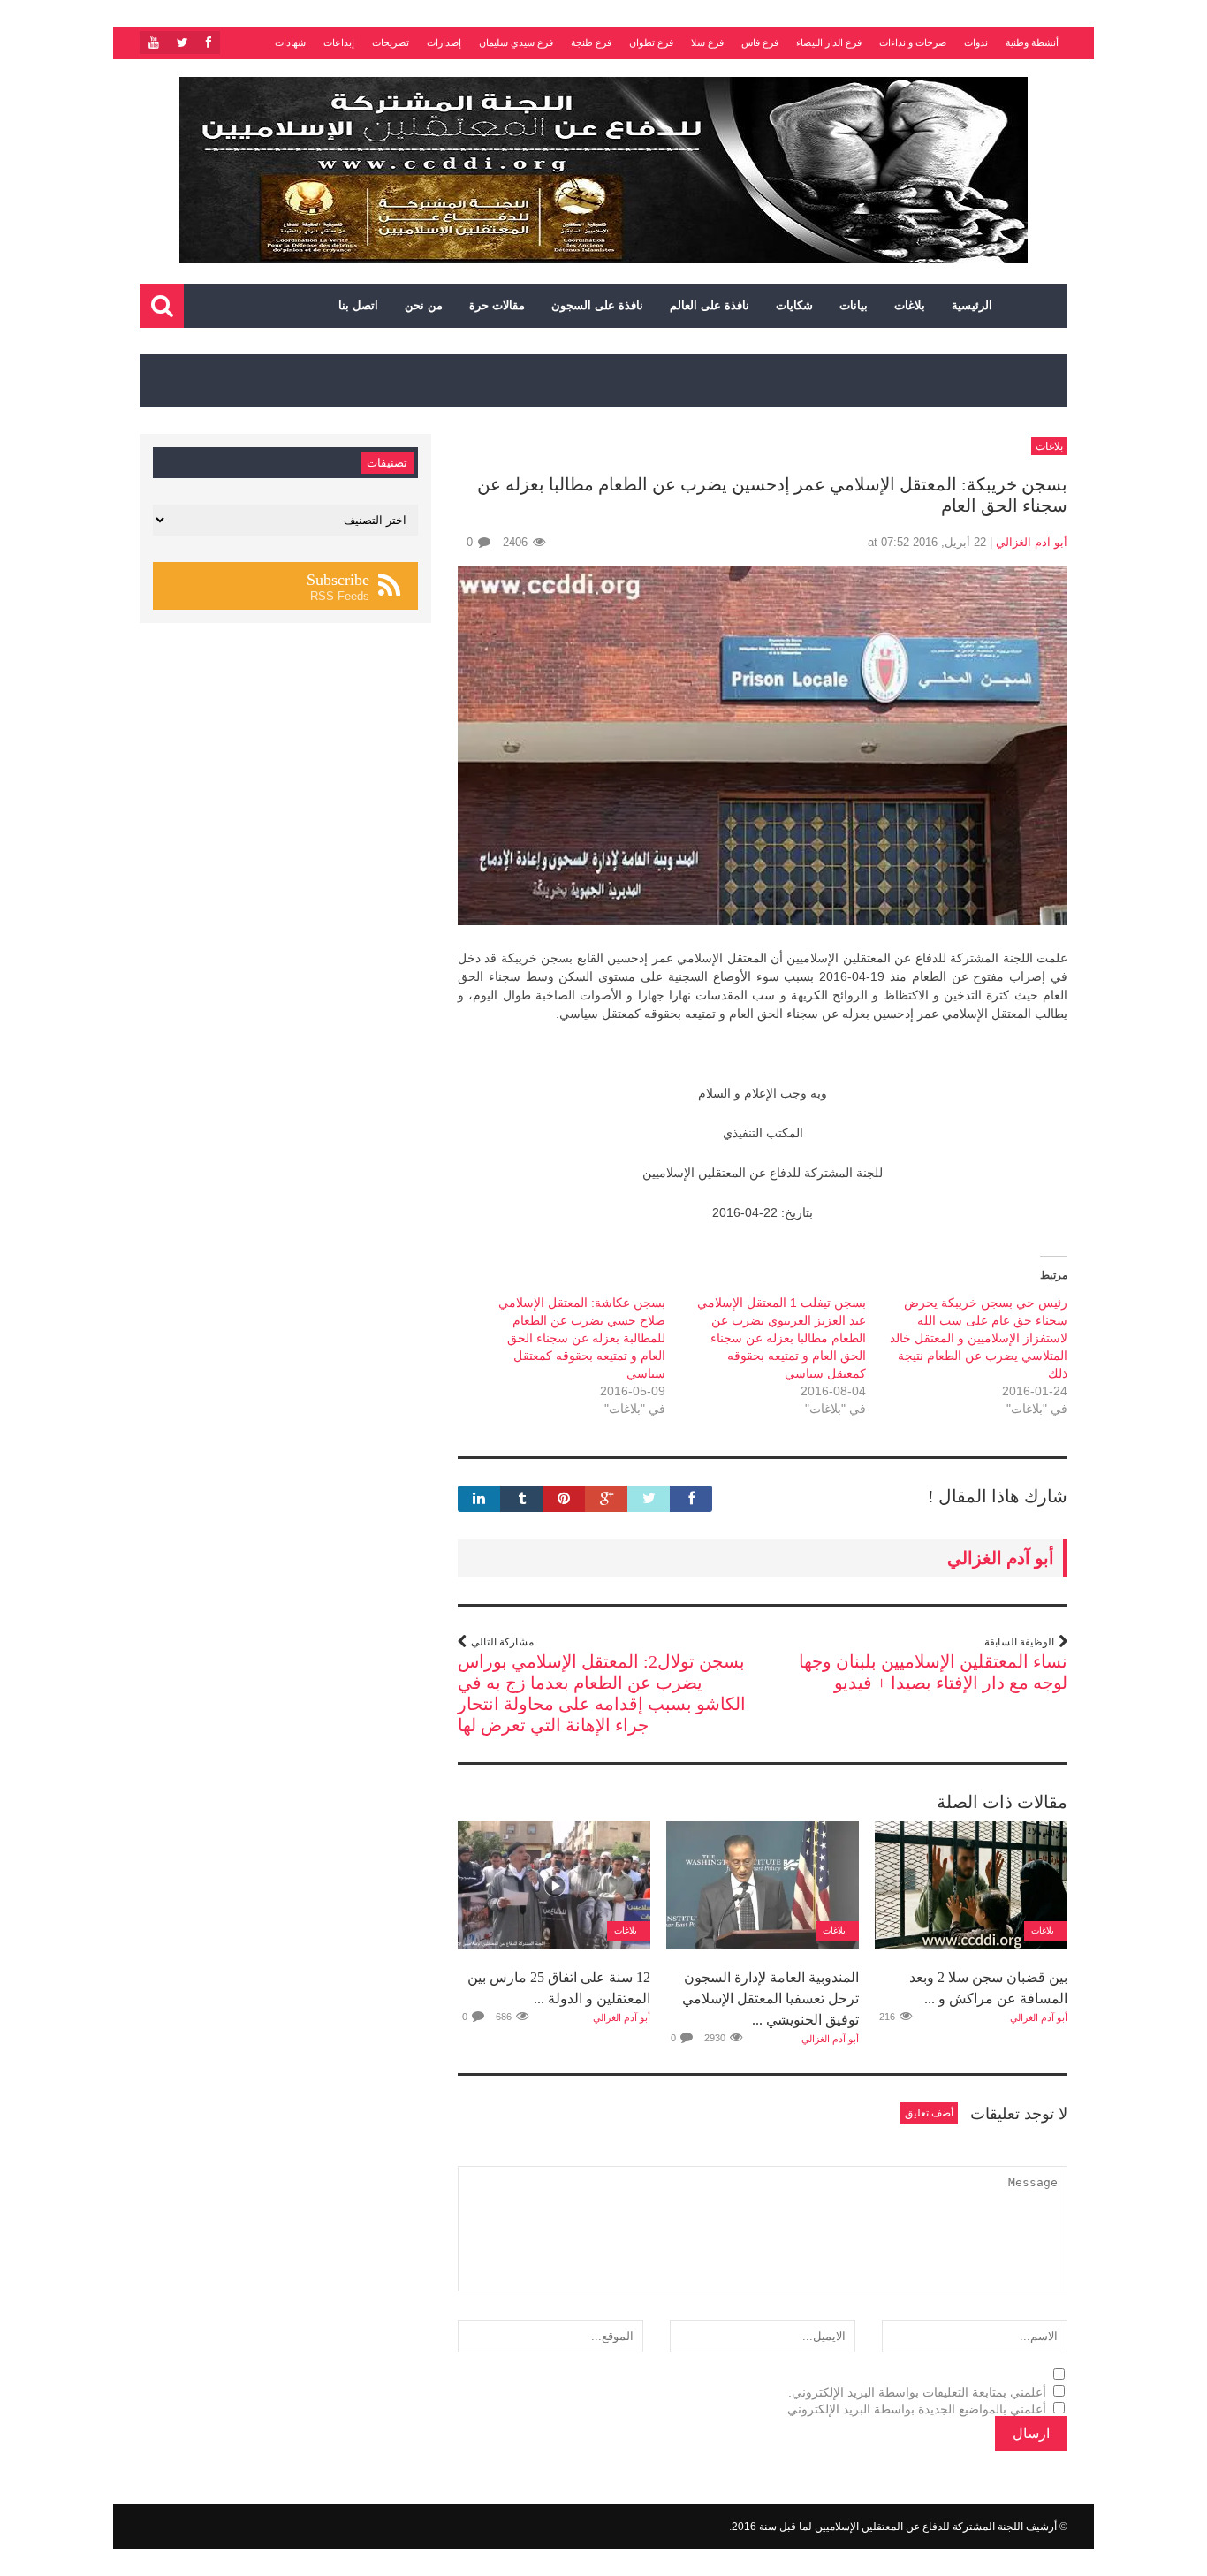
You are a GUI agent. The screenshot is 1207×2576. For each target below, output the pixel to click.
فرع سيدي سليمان (516, 42)
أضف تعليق (929, 2113)
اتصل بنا (358, 305)
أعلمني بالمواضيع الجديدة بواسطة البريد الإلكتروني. (915, 2409)
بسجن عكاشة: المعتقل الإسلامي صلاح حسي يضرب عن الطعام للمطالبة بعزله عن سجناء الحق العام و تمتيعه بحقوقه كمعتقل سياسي (582, 1338)
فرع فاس (760, 42)
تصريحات (391, 42)
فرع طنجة (591, 42)
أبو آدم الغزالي (1032, 542)
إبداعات (339, 42)
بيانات (854, 305)
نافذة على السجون (597, 305)
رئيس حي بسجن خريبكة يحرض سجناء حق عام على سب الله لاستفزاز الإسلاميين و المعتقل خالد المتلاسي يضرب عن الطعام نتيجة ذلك (979, 1338)
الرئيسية (972, 305)
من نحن (424, 305)
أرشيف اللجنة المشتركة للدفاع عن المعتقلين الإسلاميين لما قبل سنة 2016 (894, 2527)
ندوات (976, 42)
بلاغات (910, 305)
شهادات (290, 42)
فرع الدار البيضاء (829, 42)
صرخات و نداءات (913, 42)
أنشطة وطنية (1032, 42)
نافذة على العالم (710, 305)
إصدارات (444, 42)
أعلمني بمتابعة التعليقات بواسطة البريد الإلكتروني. (917, 2392)
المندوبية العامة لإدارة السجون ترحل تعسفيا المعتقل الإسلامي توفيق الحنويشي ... (771, 1998)
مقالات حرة (497, 305)
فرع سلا (707, 42)
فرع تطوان (651, 42)
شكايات (794, 305)
